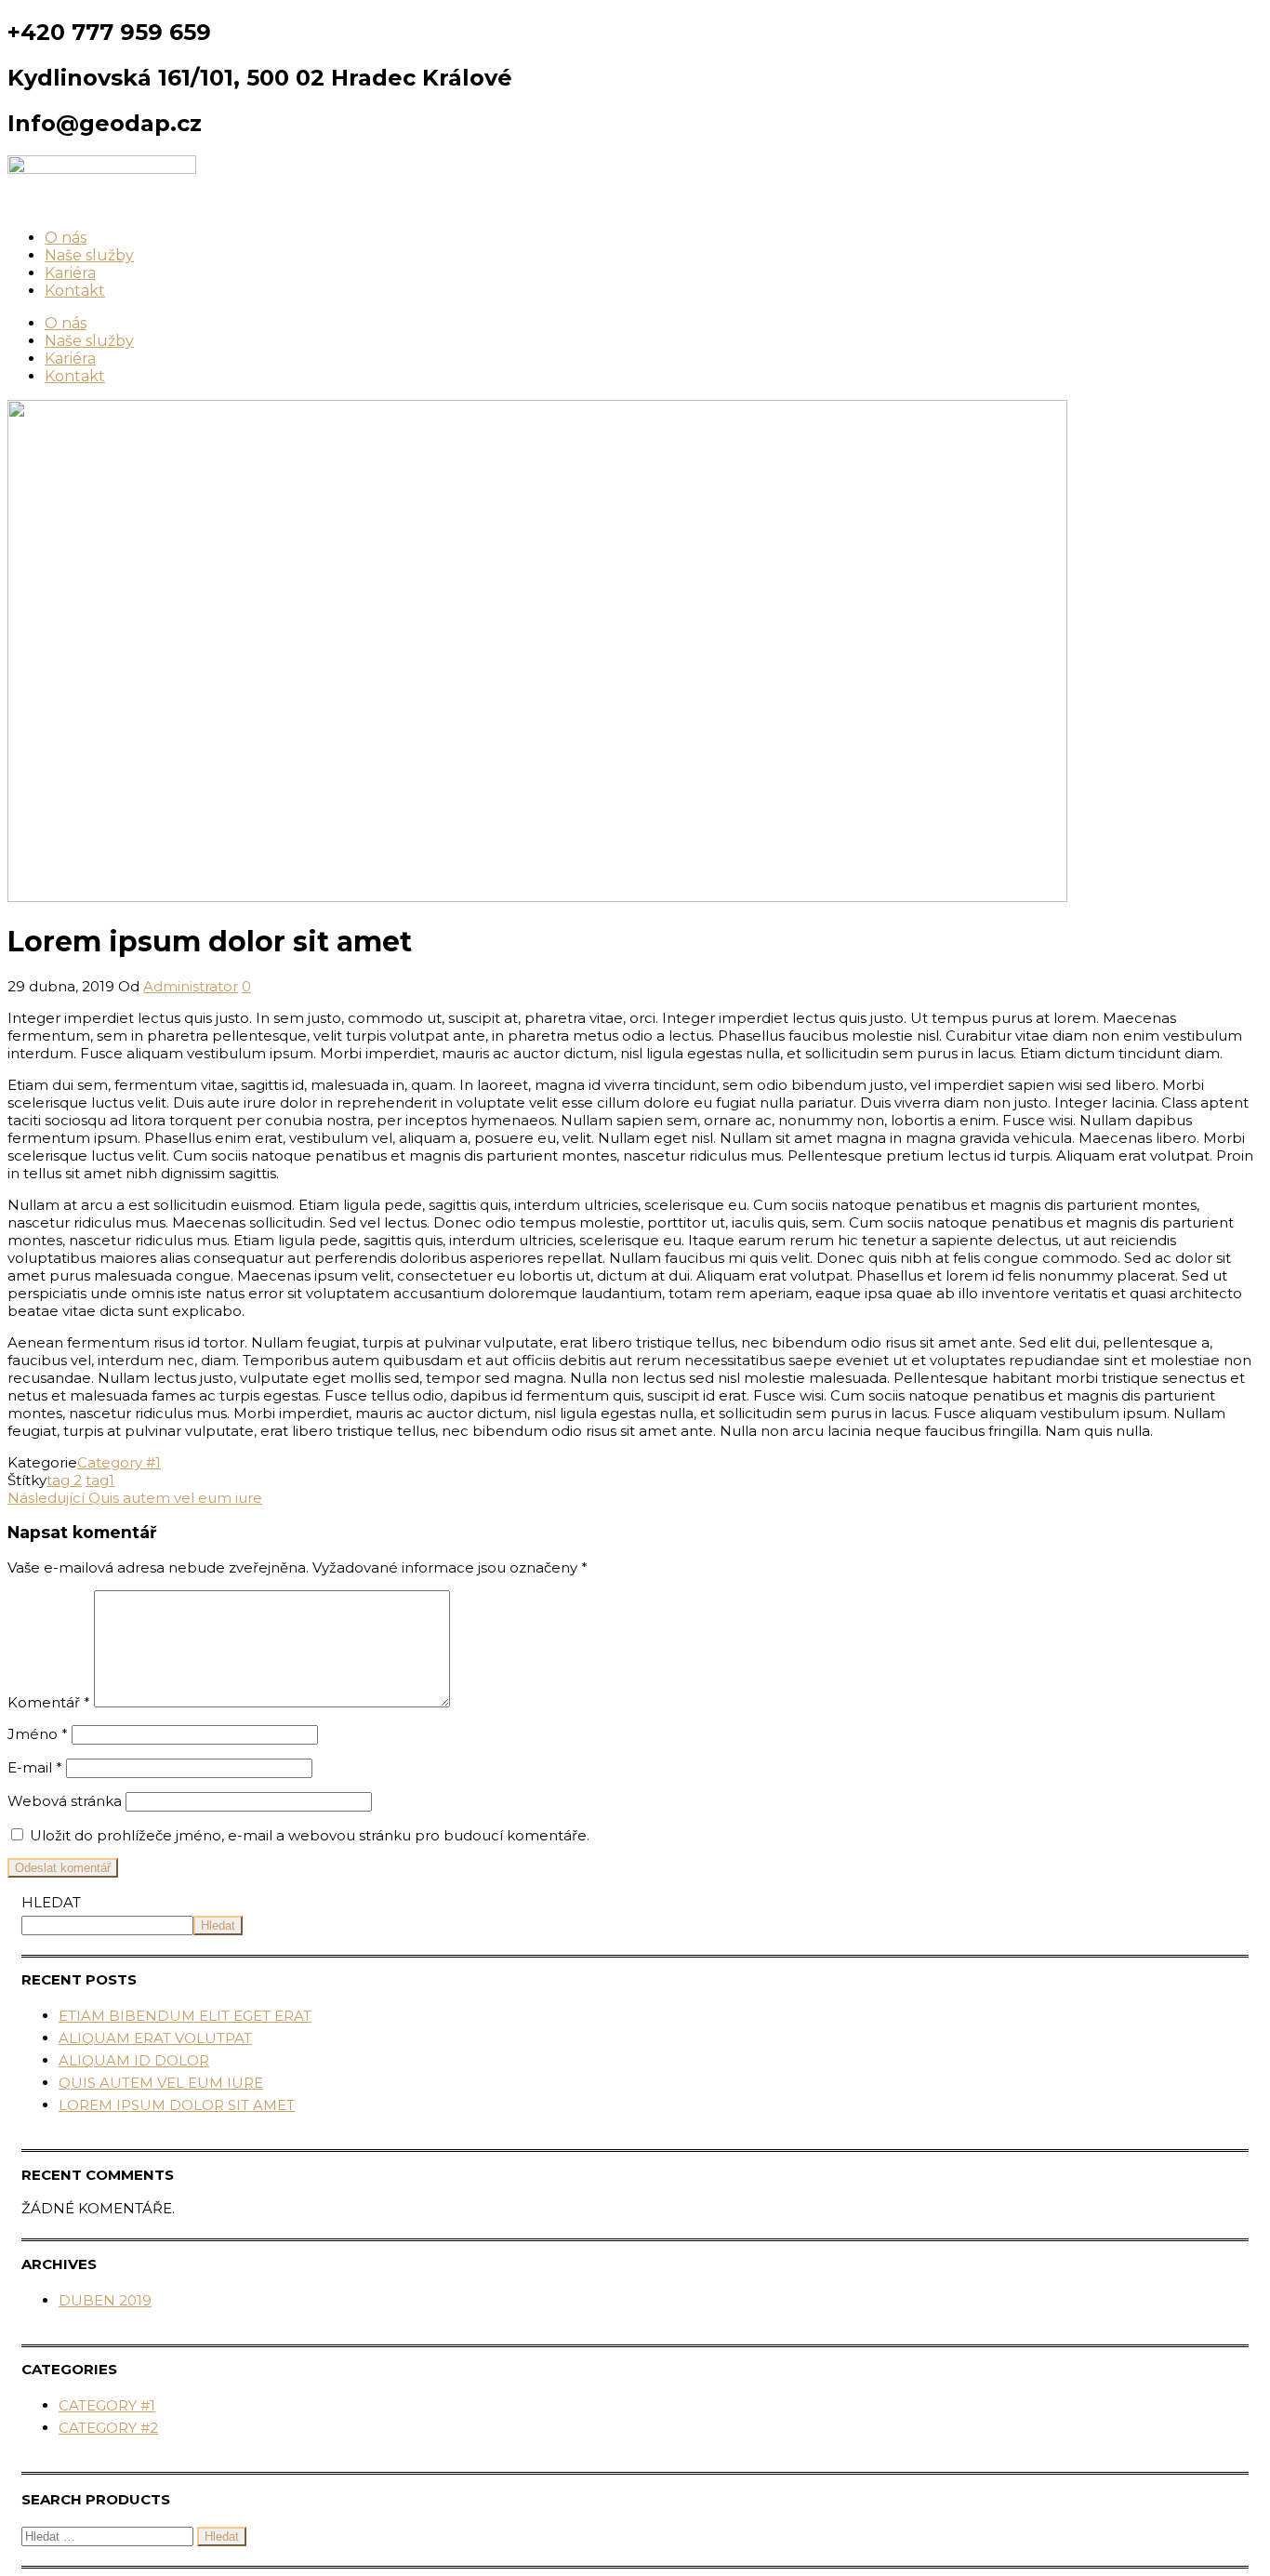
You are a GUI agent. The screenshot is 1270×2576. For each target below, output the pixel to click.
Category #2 (108, 2428)
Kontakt (75, 291)
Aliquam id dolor (134, 2060)
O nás (66, 238)
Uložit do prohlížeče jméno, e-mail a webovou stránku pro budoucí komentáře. (310, 1835)
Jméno (38, 1734)
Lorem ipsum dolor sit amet (177, 2105)
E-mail (35, 1767)
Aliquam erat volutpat (155, 2038)
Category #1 (119, 1462)
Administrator (191, 986)
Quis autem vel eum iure (161, 2083)
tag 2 (64, 1480)
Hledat (51, 1902)
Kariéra (70, 273)
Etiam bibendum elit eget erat (185, 2016)
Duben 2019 (105, 2300)
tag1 (100, 1480)
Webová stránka (65, 1801)
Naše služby (89, 255)
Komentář (49, 1702)
